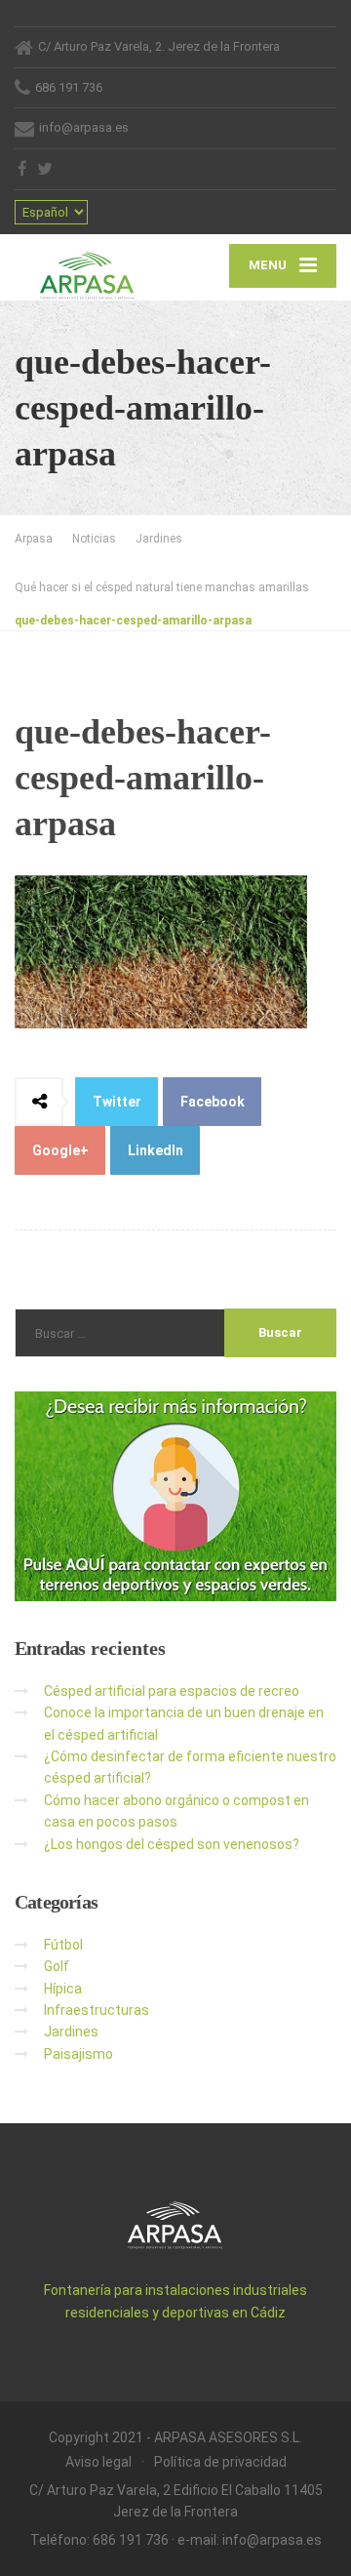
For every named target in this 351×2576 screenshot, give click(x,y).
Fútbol (63, 1945)
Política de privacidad (220, 2462)
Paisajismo (78, 2054)
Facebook (213, 1102)
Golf (57, 1966)
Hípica (63, 1989)
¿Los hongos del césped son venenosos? (172, 1844)
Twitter (117, 1102)
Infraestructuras (97, 2010)
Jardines (71, 2032)
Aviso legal (98, 2462)
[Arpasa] (95, 267)
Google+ (60, 1150)
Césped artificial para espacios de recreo (172, 1691)
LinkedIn (156, 1150)
